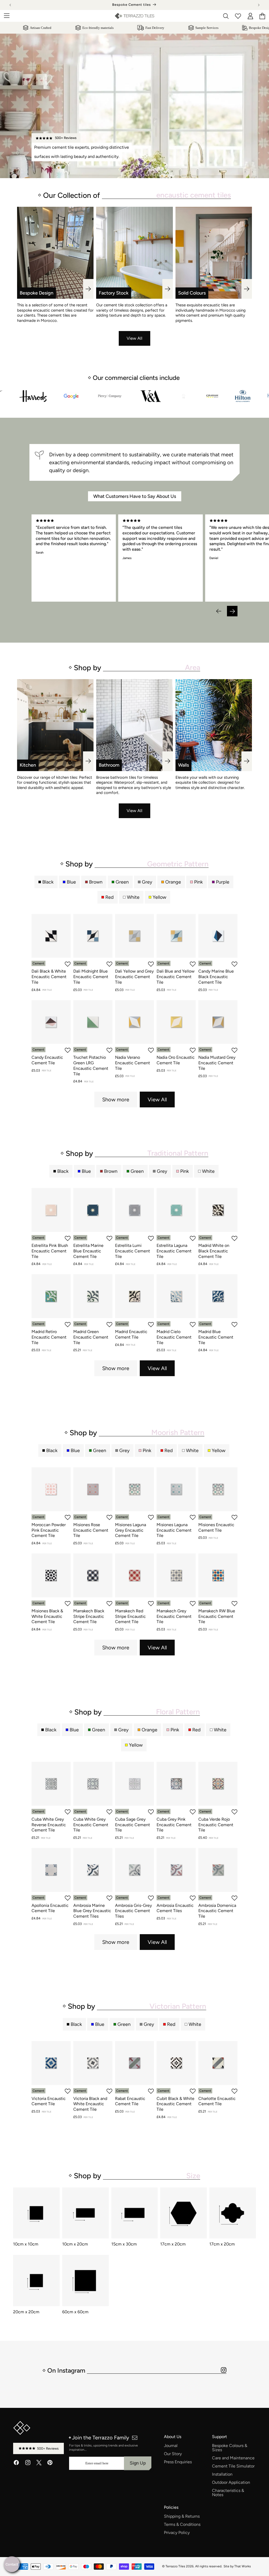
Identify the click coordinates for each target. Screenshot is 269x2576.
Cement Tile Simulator (233, 2466)
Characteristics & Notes (228, 2493)
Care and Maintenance (233, 2458)
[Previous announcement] (10, 5)
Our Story (173, 2454)
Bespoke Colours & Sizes (230, 2448)
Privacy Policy (177, 2533)
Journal (171, 2446)
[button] (219, 611)
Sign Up (138, 2463)
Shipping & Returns (182, 2516)
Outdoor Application (231, 2482)
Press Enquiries (178, 2462)
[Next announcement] (259, 5)
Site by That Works (237, 2566)
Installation (222, 2474)
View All (134, 338)
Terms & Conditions (182, 2525)
